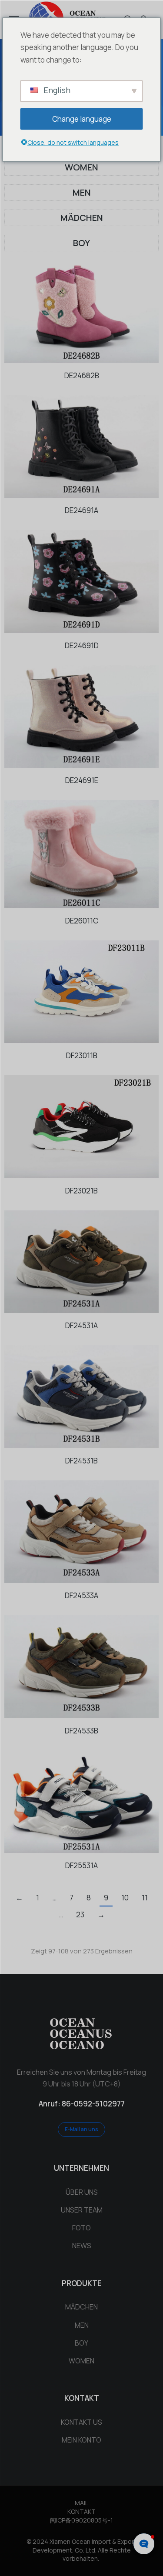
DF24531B (81, 1461)
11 (145, 1898)
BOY (81, 243)
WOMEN (81, 167)
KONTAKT (81, 2511)
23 (80, 1915)
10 (125, 1898)
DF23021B (81, 1191)
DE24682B (82, 375)
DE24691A (81, 510)
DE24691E (82, 780)
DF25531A (81, 1865)
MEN (82, 192)
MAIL (81, 2503)
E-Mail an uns (81, 2129)
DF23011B (82, 1055)
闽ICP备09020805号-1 (81, 2520)
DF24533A (81, 1595)
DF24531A (81, 1325)
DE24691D (82, 645)
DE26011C (82, 921)
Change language (82, 118)
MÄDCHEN (82, 218)
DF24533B (81, 1731)
